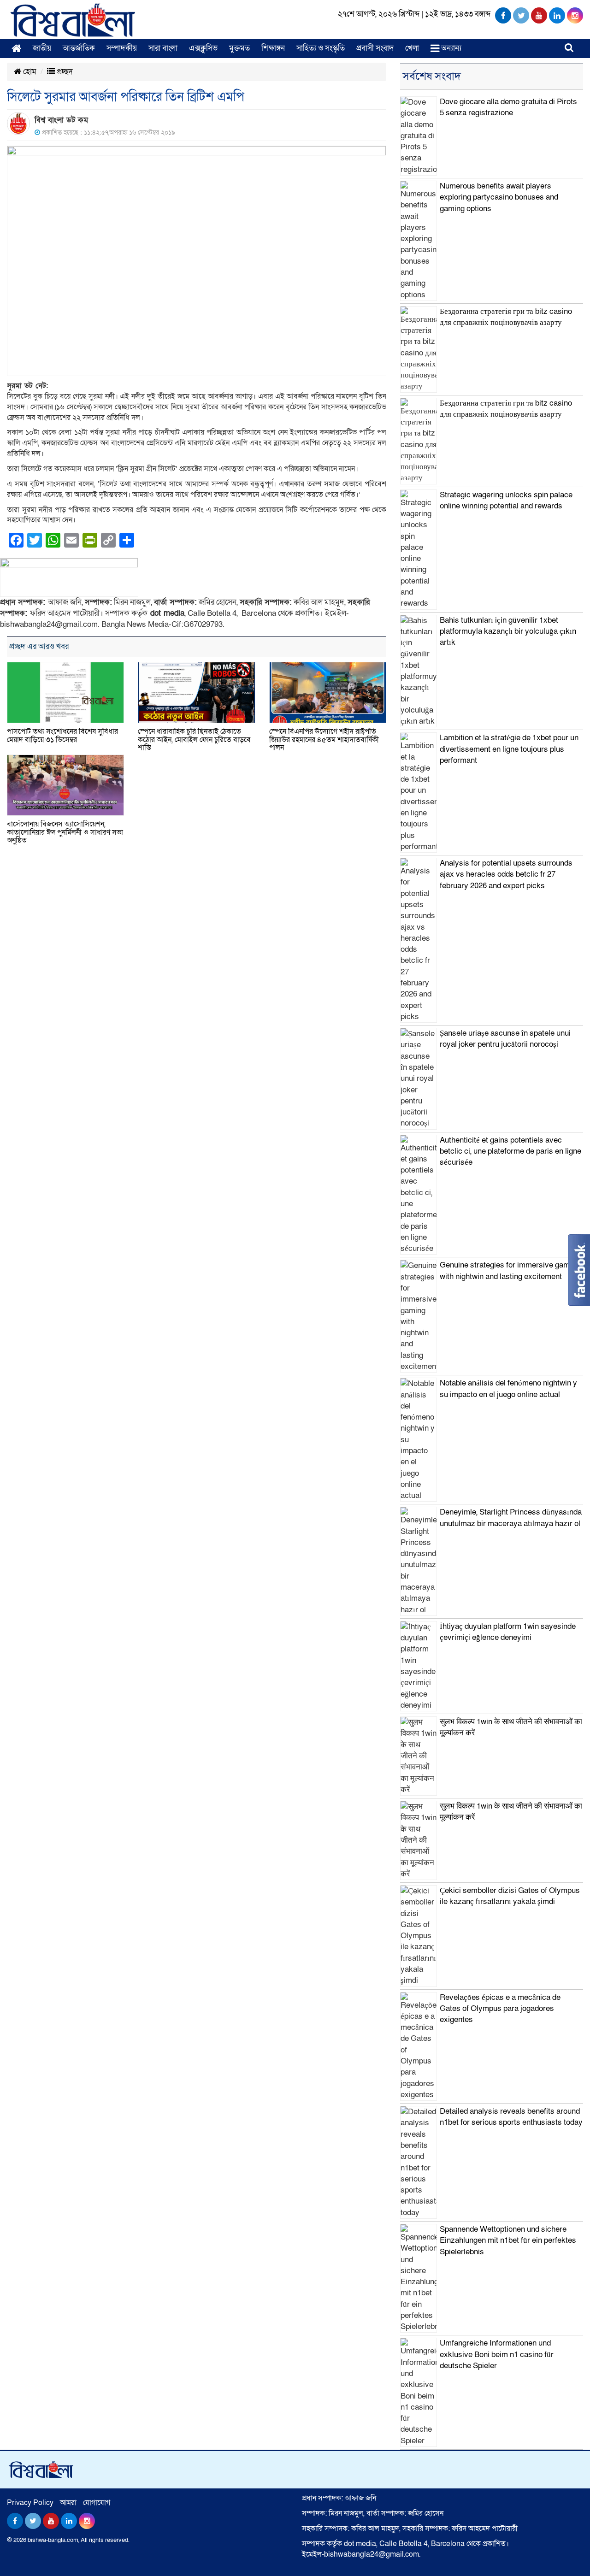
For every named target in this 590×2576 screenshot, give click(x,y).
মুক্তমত (239, 48)
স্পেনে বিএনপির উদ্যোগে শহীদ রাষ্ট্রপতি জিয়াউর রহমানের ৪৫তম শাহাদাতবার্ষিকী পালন (324, 740)
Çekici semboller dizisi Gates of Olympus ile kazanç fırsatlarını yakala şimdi (510, 1896)
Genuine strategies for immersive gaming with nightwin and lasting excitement (510, 1270)
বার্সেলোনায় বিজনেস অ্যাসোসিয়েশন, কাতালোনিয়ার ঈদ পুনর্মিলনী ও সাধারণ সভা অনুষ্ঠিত (65, 832)
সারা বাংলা (163, 48)
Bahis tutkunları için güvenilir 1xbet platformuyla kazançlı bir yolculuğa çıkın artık (508, 631)
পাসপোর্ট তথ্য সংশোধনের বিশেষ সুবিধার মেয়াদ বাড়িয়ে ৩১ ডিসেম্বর (62, 736)
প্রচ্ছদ (64, 72)
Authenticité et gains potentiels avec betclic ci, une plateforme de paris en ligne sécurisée (510, 1151)
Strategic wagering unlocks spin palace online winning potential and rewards (506, 500)
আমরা (68, 2503)
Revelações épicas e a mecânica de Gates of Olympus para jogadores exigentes (500, 2009)
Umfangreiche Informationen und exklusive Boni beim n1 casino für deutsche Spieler (497, 2354)
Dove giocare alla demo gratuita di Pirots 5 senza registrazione (508, 107)
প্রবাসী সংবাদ (375, 48)
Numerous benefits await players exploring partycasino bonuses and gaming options (499, 197)
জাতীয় (42, 48)
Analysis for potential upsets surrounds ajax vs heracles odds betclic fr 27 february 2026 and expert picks (506, 874)
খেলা (412, 48)
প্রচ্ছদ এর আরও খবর (39, 646)
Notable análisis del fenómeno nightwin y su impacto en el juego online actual (508, 1388)
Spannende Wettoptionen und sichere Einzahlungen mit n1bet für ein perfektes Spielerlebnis (508, 2240)
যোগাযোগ (97, 2503)
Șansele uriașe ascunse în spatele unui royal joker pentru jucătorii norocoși (505, 1039)
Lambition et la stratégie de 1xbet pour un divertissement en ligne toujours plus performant (509, 749)
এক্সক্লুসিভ (203, 48)
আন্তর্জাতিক (79, 48)
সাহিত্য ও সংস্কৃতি (321, 48)
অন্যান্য (450, 48)
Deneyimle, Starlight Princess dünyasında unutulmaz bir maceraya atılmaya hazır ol (511, 1518)
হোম (29, 72)
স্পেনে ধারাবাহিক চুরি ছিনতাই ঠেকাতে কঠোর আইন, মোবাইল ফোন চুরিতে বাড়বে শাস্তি (194, 740)
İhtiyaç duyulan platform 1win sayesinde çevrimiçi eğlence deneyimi (508, 1632)
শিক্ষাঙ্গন (273, 48)
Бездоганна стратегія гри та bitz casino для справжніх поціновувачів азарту (506, 317)
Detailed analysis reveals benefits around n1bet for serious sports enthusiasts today (511, 2117)
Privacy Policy (30, 2503)
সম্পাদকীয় (122, 48)
